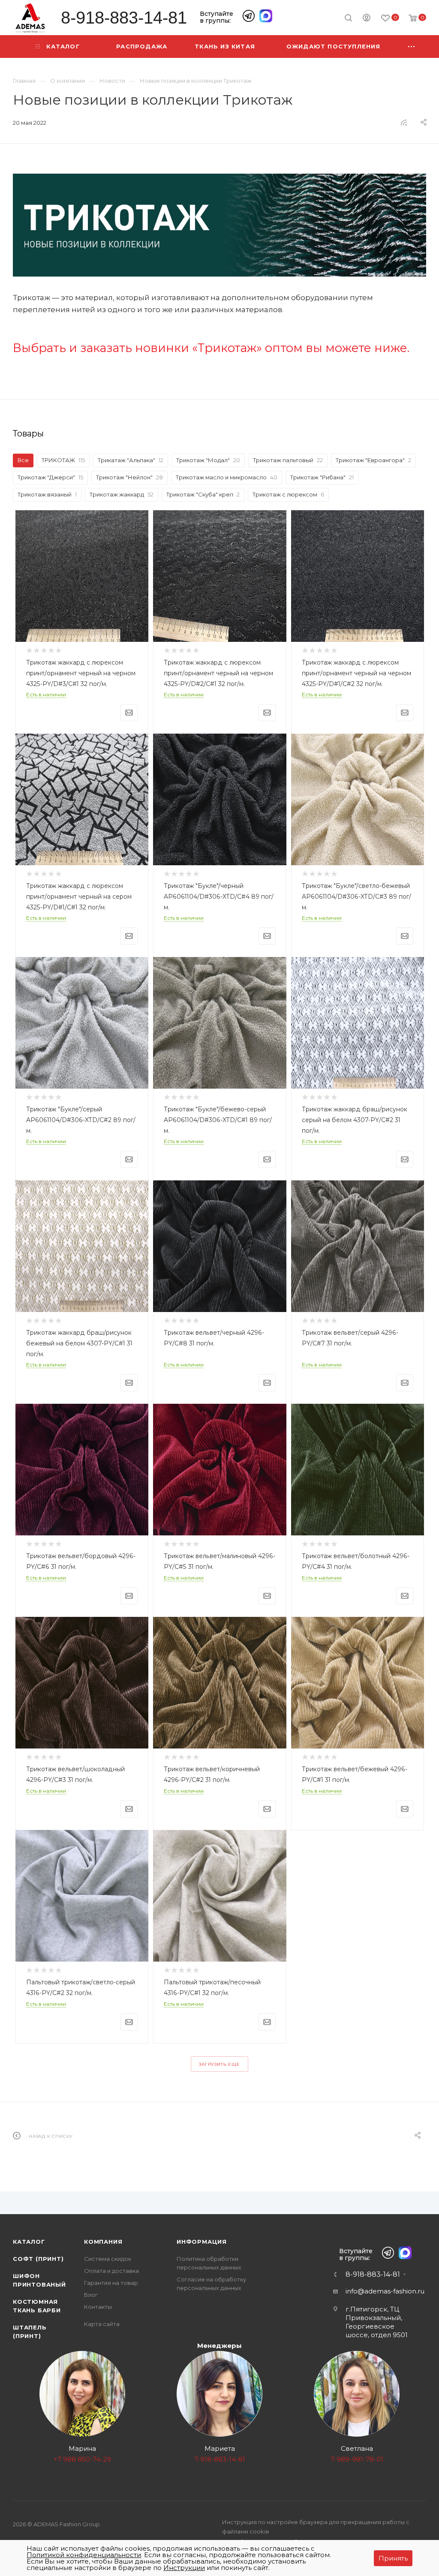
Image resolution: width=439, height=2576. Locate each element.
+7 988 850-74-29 (82, 2459)
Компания (103, 2242)
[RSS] (404, 122)
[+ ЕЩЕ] (412, 47)
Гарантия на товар (111, 2283)
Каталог (29, 2242)
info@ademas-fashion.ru (385, 2291)
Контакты (98, 2307)
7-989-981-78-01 (357, 2459)
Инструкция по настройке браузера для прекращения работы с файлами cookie (316, 2527)
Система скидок (108, 2259)
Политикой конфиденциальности (84, 2555)
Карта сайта (102, 2324)
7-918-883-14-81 (220, 2459)
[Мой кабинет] (367, 19)
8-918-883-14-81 (124, 18)
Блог (91, 2295)
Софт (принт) (38, 2259)
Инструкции (184, 2568)
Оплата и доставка (111, 2271)
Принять (393, 2558)
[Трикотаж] (219, 225)
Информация (202, 2242)
